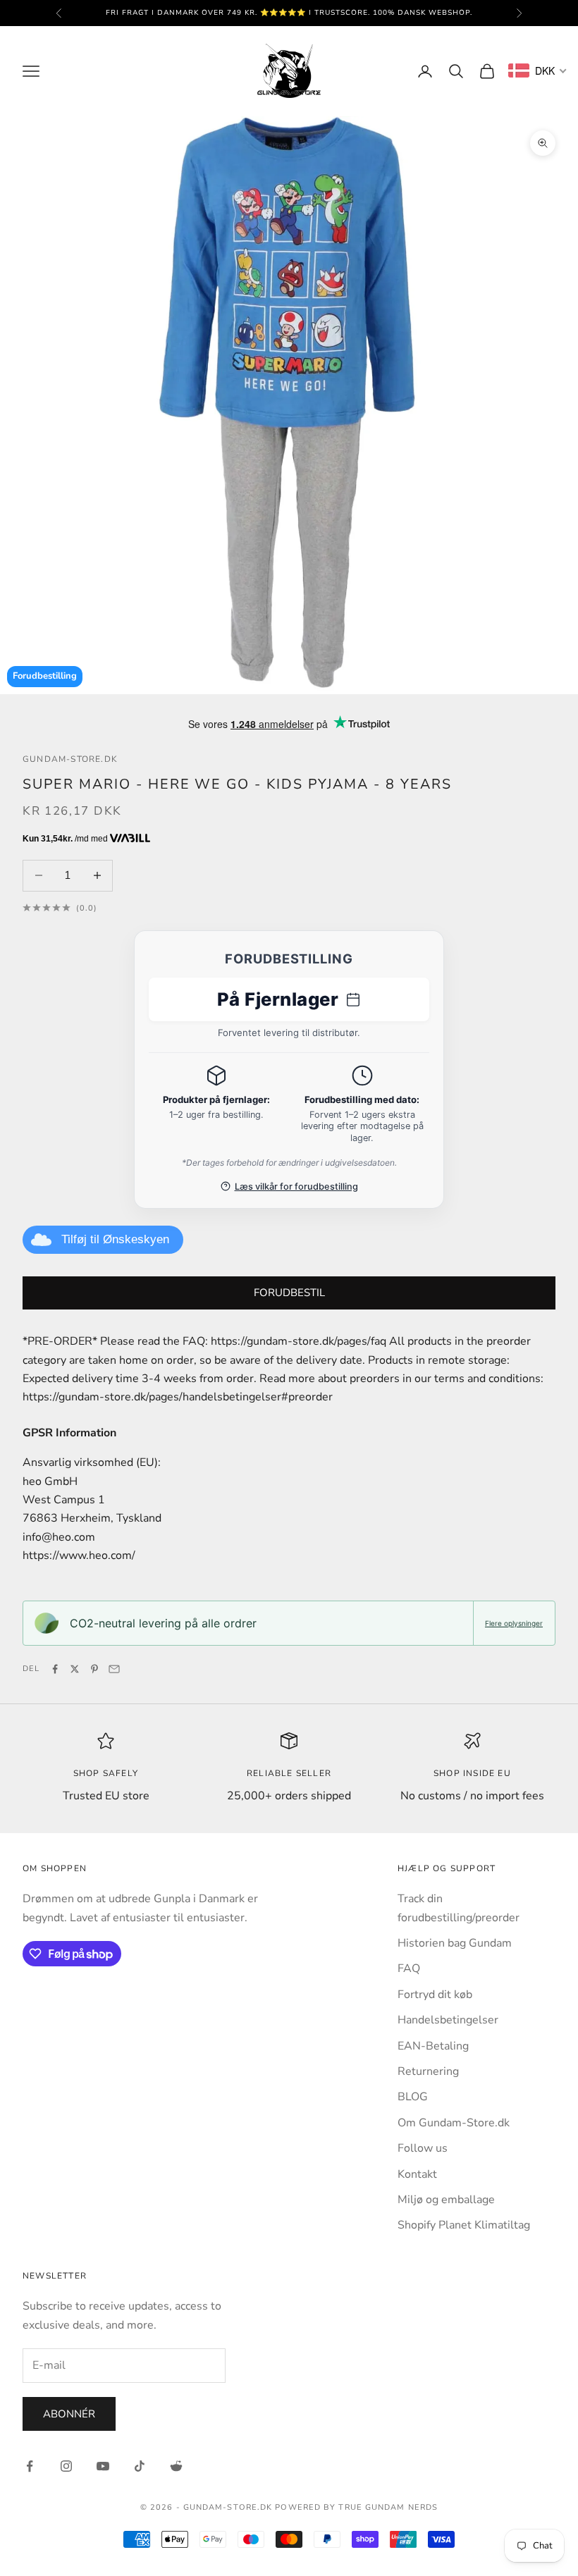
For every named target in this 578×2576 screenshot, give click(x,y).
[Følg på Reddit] (176, 2466)
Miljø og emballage (446, 2200)
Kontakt (417, 2174)
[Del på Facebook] (55, 1669)
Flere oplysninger (514, 1623)
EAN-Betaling (433, 2046)
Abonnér (69, 2414)
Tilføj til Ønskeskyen (115, 1239)
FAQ (409, 1968)
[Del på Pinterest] (94, 1669)
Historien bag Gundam (455, 1943)
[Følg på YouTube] (103, 2466)
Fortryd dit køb (435, 1995)
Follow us (423, 2148)
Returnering (428, 2071)
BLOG (413, 2097)
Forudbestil (289, 1293)
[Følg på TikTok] (140, 2466)
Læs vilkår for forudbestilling (296, 1187)
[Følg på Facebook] (30, 2466)
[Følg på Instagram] (66, 2466)
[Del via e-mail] (114, 1669)
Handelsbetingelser (448, 2020)
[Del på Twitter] (75, 1669)
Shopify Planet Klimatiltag (464, 2225)
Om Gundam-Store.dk (454, 2123)
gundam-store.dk (70, 759)
